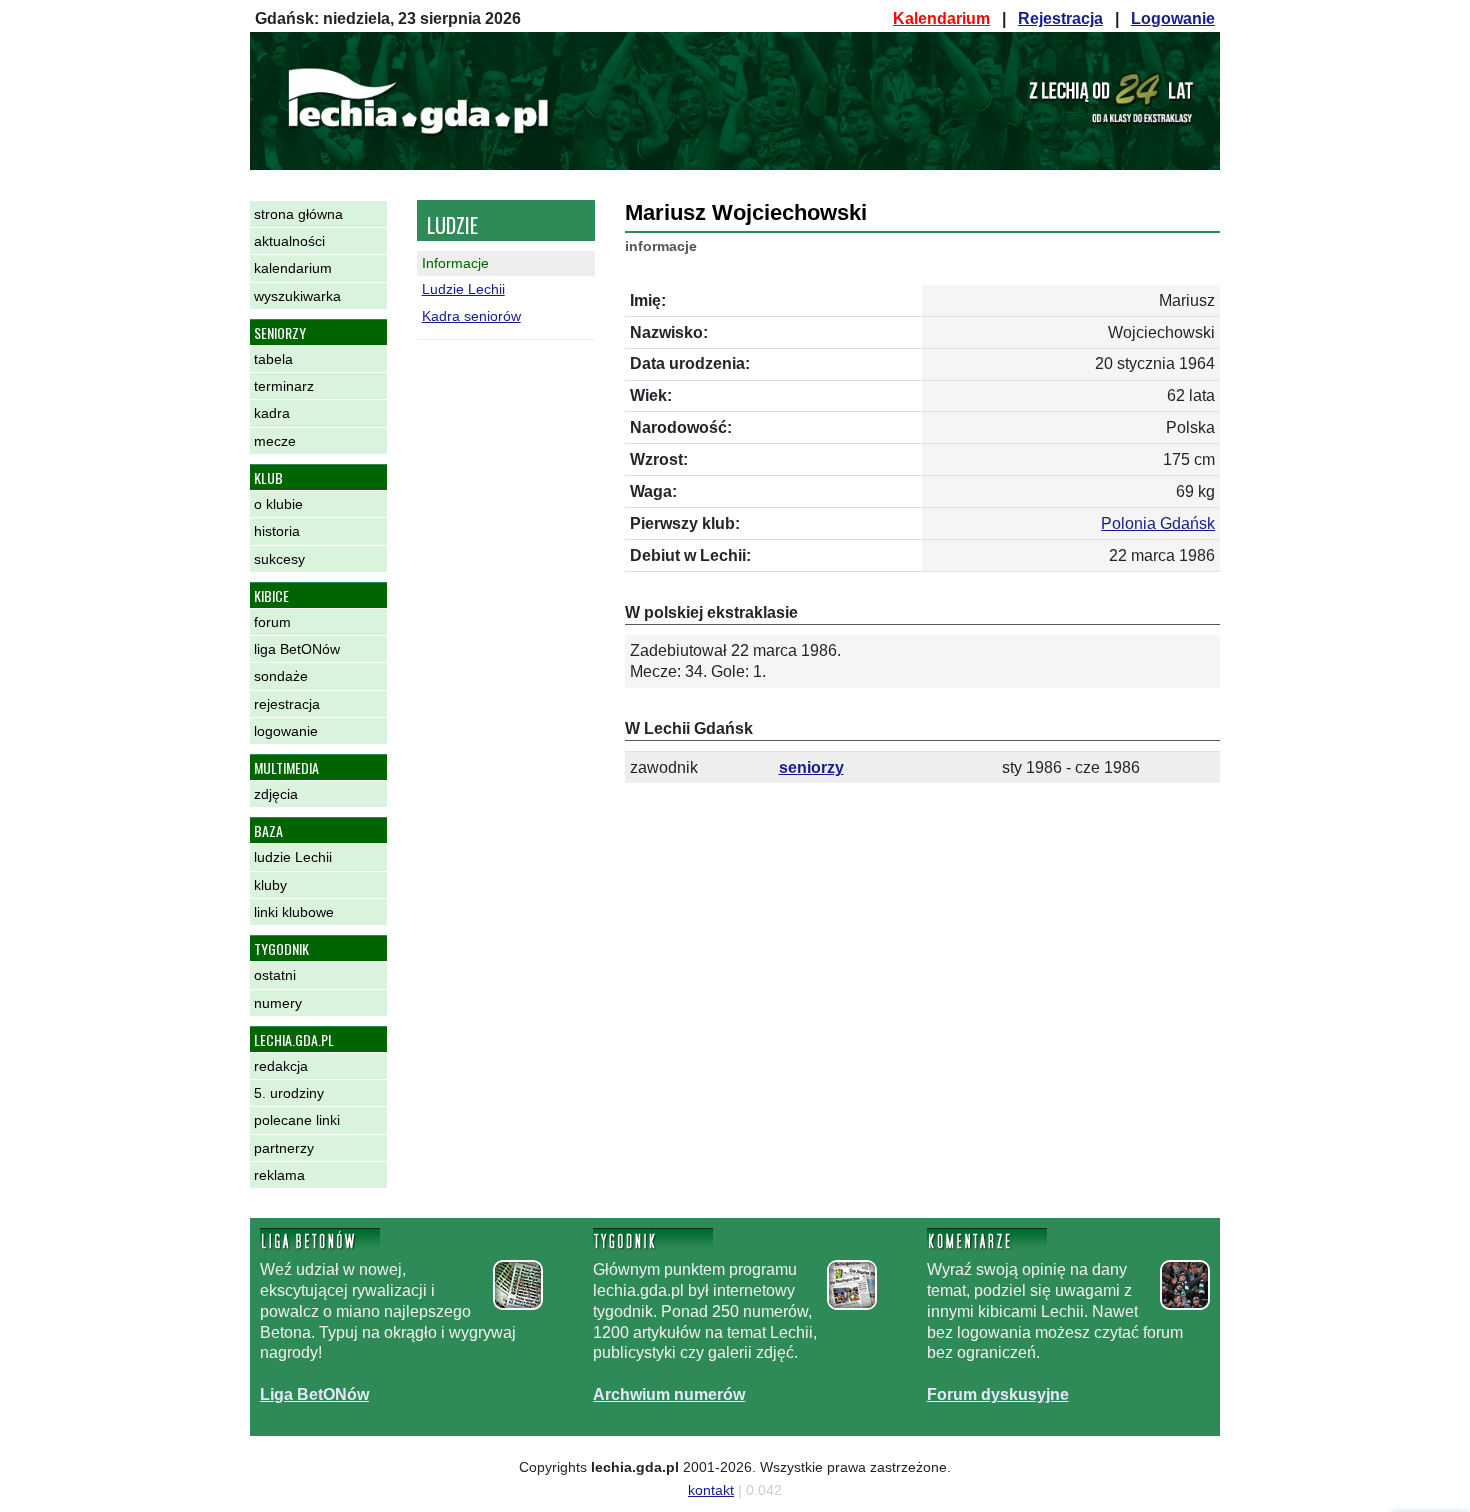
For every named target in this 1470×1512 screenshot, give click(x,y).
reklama (279, 1175)
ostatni (275, 975)
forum (272, 622)
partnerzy (284, 1148)
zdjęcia (276, 794)
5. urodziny (289, 1093)
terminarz (284, 386)
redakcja (281, 1066)
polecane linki (297, 1120)
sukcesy (279, 559)
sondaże (281, 676)
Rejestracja (1060, 18)
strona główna (298, 214)
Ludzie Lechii (463, 289)
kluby (270, 885)
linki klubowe (294, 912)
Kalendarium (941, 18)
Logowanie (1173, 18)
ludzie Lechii (293, 857)
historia (277, 531)
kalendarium (293, 268)
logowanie (286, 731)
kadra (272, 413)
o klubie (278, 504)
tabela (273, 359)
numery (278, 1003)
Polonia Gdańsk (1158, 523)
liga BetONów (297, 649)
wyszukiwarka (297, 296)
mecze (275, 441)
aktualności (289, 241)
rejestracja (287, 704)
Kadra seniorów (471, 316)
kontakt (711, 1490)
